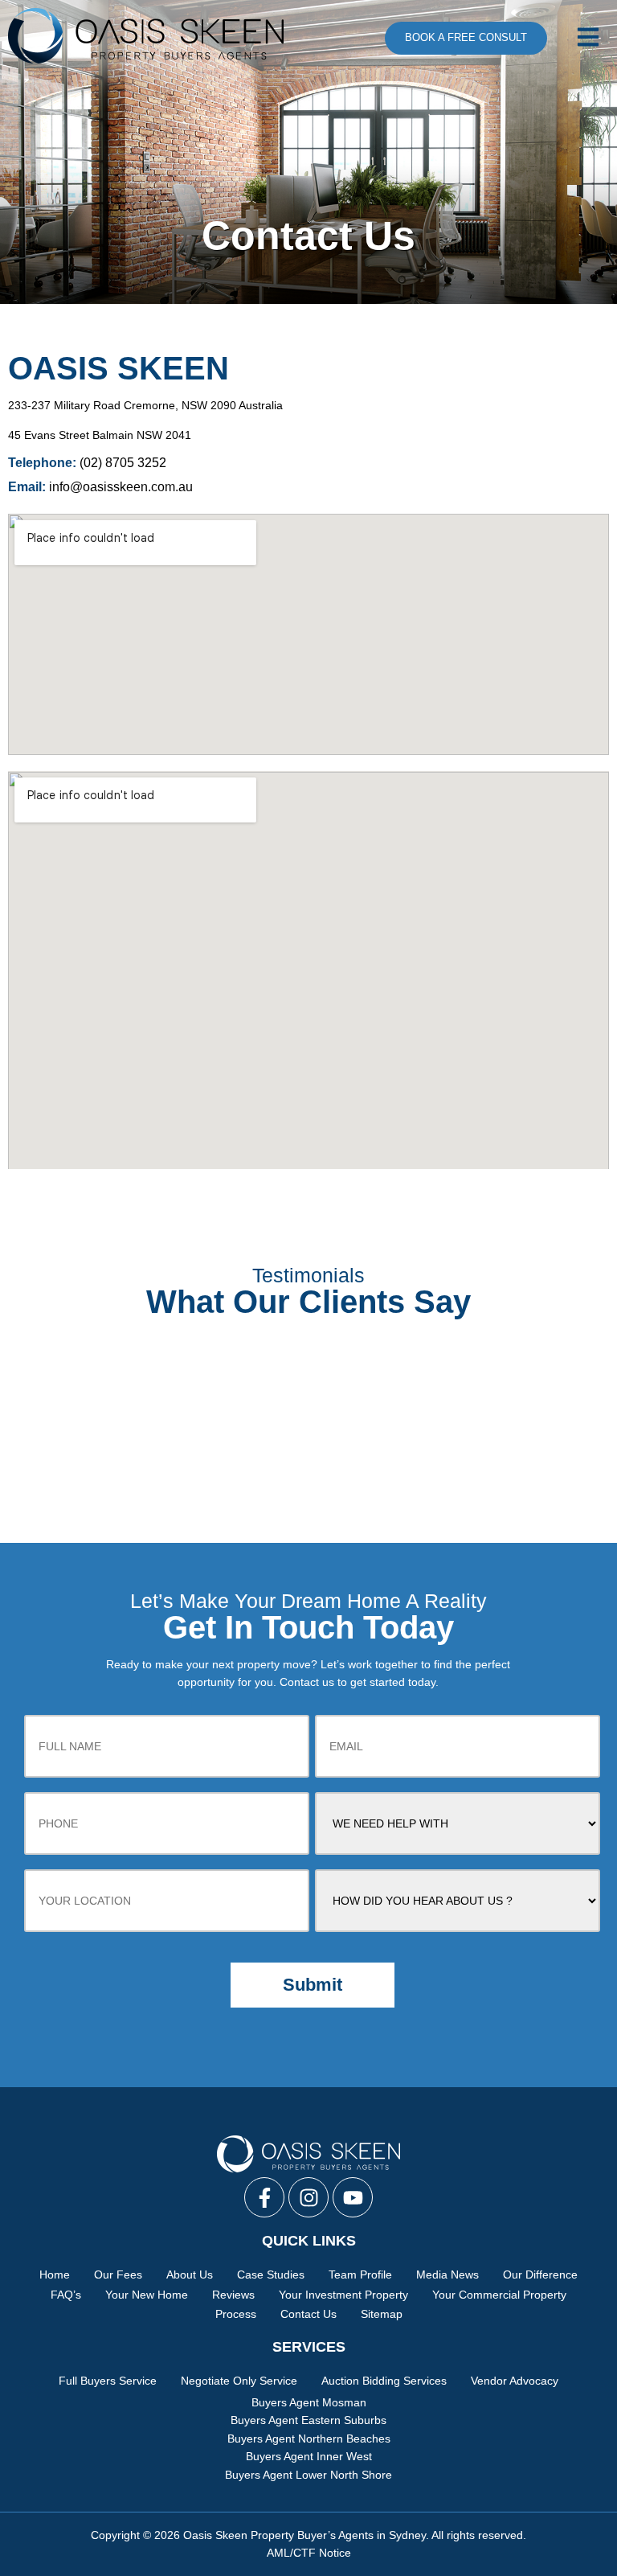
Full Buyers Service (108, 2381)
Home (55, 2275)
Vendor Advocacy (515, 2381)
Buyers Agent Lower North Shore (308, 2475)
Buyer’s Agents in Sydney (362, 2535)
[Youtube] (353, 2197)
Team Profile (360, 2275)
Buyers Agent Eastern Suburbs (308, 2420)
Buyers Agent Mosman (309, 2402)
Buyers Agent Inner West (309, 2456)
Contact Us (308, 2314)
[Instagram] (308, 2197)
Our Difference (540, 2275)
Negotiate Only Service (239, 2381)
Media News (447, 2275)
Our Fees (118, 2275)
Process (236, 2314)
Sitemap (382, 2314)
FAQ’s (66, 2295)
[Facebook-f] (264, 2197)
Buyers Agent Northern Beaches (309, 2439)
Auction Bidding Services (384, 2381)
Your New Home (147, 2295)
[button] (586, 38)
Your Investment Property (343, 2295)
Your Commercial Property (499, 2295)
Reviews (233, 2295)
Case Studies (271, 2275)
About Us (190, 2275)
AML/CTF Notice (309, 2553)
